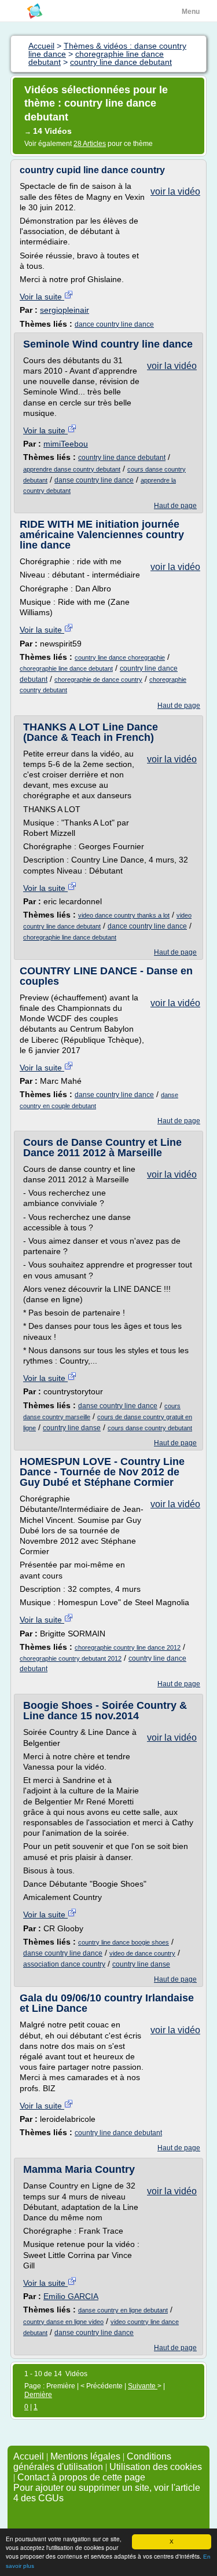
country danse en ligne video (63, 2322)
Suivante (143, 2386)
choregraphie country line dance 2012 (128, 1647)
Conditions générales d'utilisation (92, 2462)
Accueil (29, 2456)
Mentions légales (85, 2456)
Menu (191, 12)
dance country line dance (114, 324)
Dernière (38, 2395)
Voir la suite (42, 297)
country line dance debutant (122, 458)
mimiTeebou (66, 444)
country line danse (72, 1428)
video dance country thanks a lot (124, 915)
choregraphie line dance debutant (66, 668)
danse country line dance (94, 480)
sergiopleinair (65, 310)
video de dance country (142, 1953)
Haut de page (175, 506)
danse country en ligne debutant (123, 2310)
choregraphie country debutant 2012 (71, 1658)
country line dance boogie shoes (124, 1942)
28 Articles (90, 144)
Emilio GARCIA (71, 2296)
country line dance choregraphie (120, 657)
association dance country (64, 1964)
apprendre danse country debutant (72, 469)
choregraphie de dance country (98, 679)
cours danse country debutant (150, 1428)
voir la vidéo (175, 191)
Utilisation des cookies (156, 2467)
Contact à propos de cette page (81, 2477)
